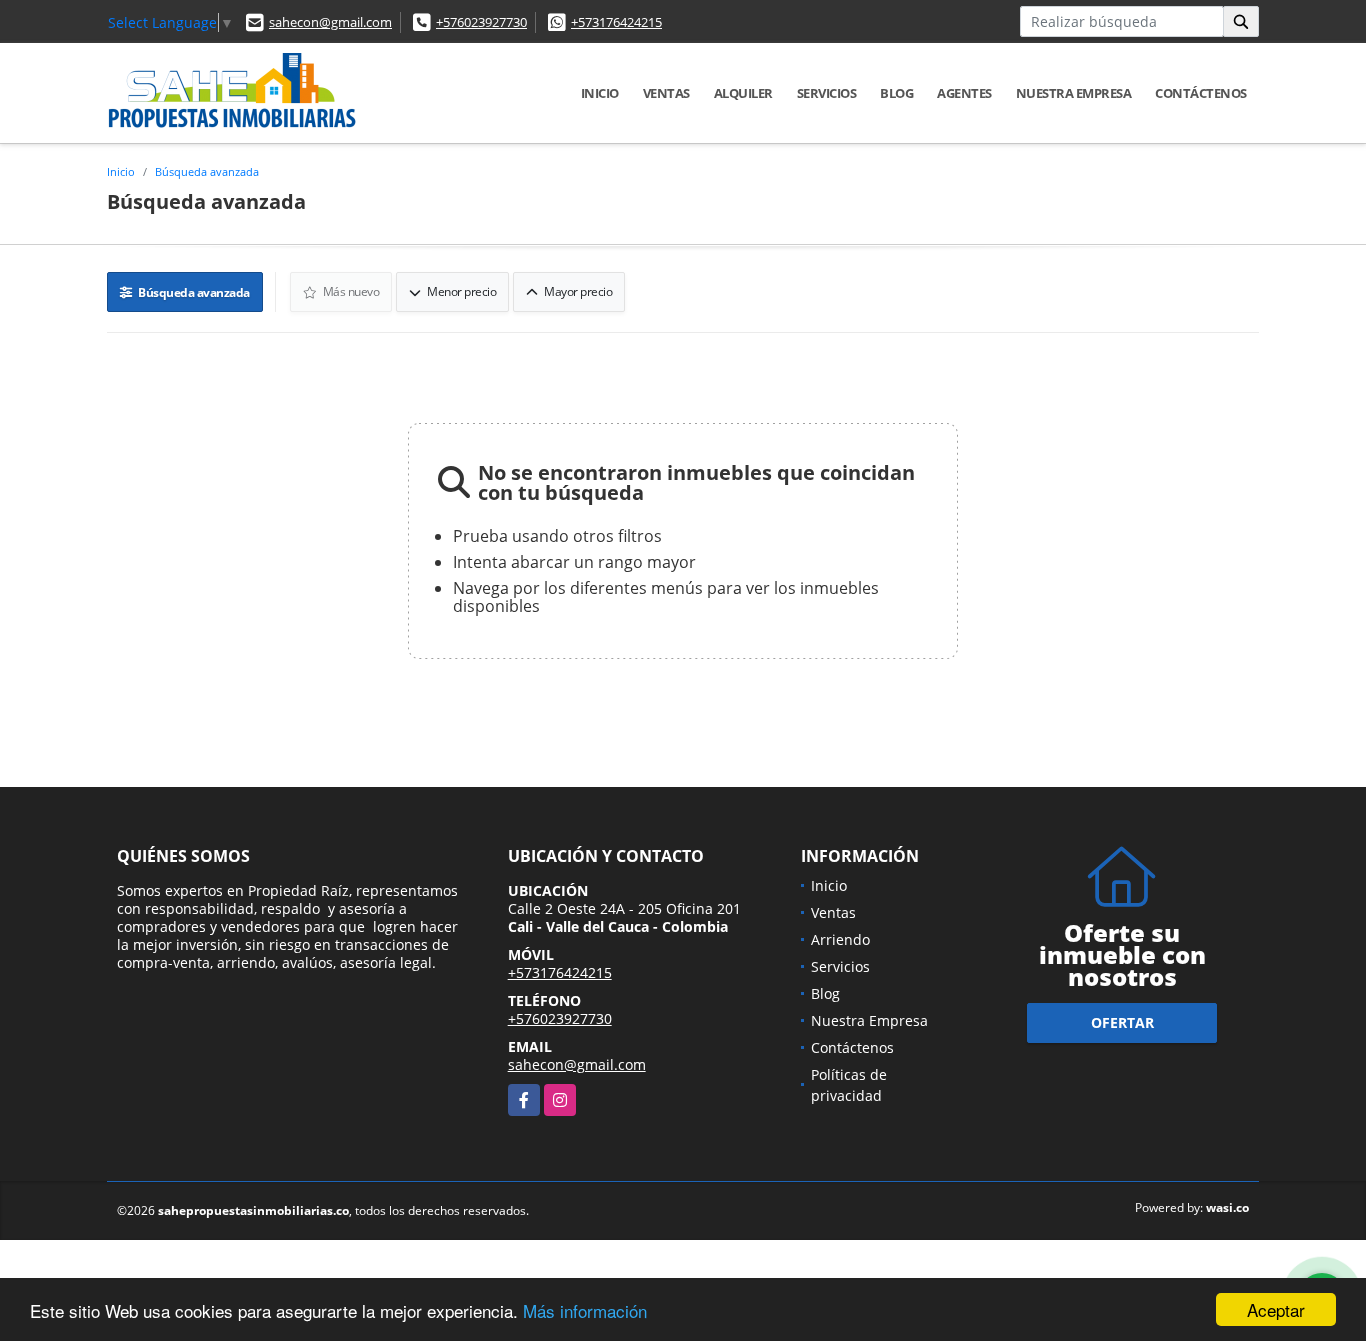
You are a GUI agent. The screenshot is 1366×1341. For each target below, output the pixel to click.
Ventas (666, 93)
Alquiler (743, 93)
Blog (896, 93)
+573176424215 (616, 22)
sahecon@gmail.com (330, 22)
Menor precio (461, 291)
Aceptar (1276, 1309)
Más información (585, 1310)
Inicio (600, 93)
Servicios (827, 93)
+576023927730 (481, 22)
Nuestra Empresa (1074, 93)
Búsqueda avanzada (207, 171)
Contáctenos (1201, 93)
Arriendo (840, 939)
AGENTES (964, 93)
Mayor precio (577, 291)
